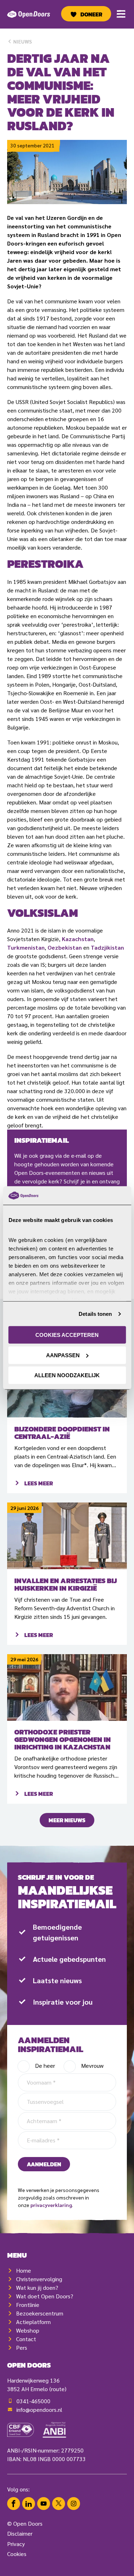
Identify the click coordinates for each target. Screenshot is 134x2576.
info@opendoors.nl (39, 2410)
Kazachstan (78, 939)
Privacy (16, 2544)
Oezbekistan (65, 947)
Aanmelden (44, 2164)
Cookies (17, 2554)
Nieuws (22, 41)
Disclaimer (20, 2533)
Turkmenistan (26, 947)
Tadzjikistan (107, 947)
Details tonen (95, 1314)
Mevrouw (92, 2065)
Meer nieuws (67, 1820)
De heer (45, 2065)
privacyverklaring (51, 2205)
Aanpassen (63, 1355)
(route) (58, 2389)
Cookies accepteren (67, 1335)
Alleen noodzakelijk (67, 1375)
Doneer (91, 14)
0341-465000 (33, 2401)
